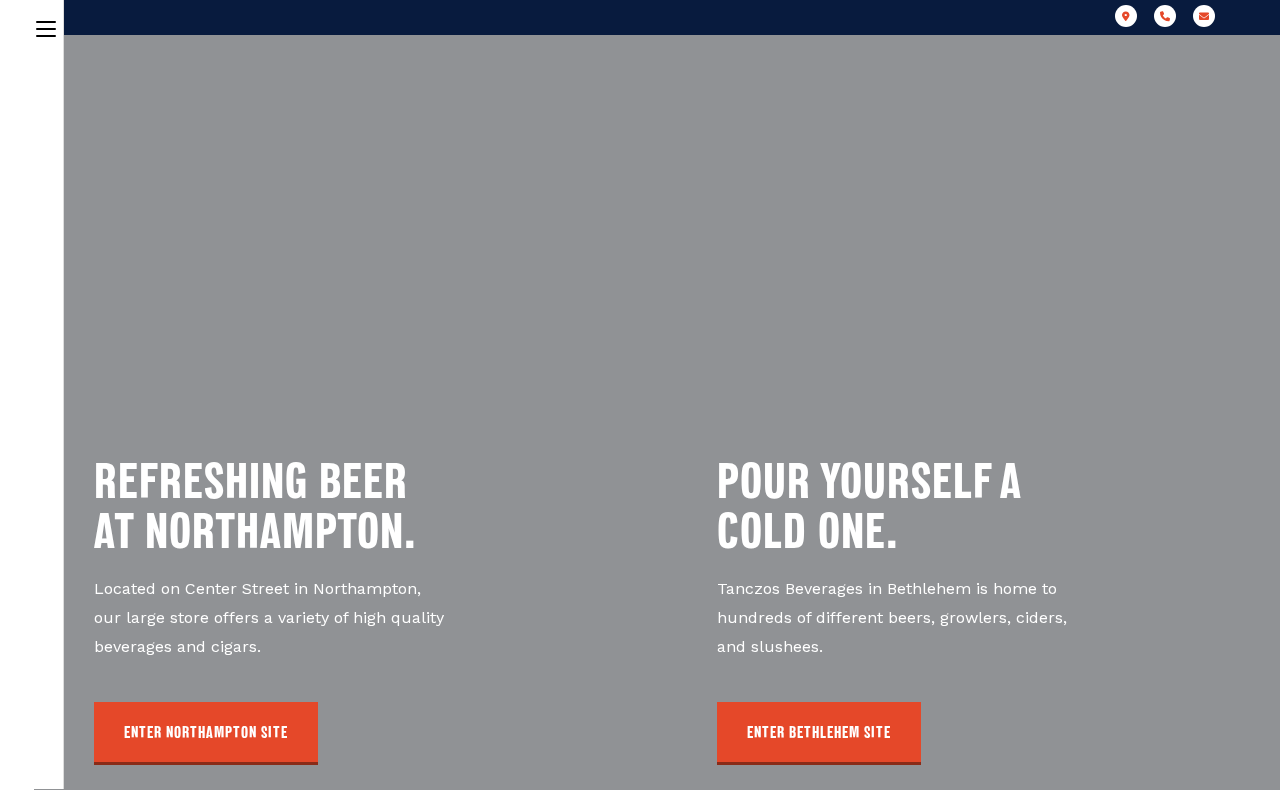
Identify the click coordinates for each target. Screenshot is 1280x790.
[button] (206, 733)
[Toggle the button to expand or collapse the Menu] (46, 26)
